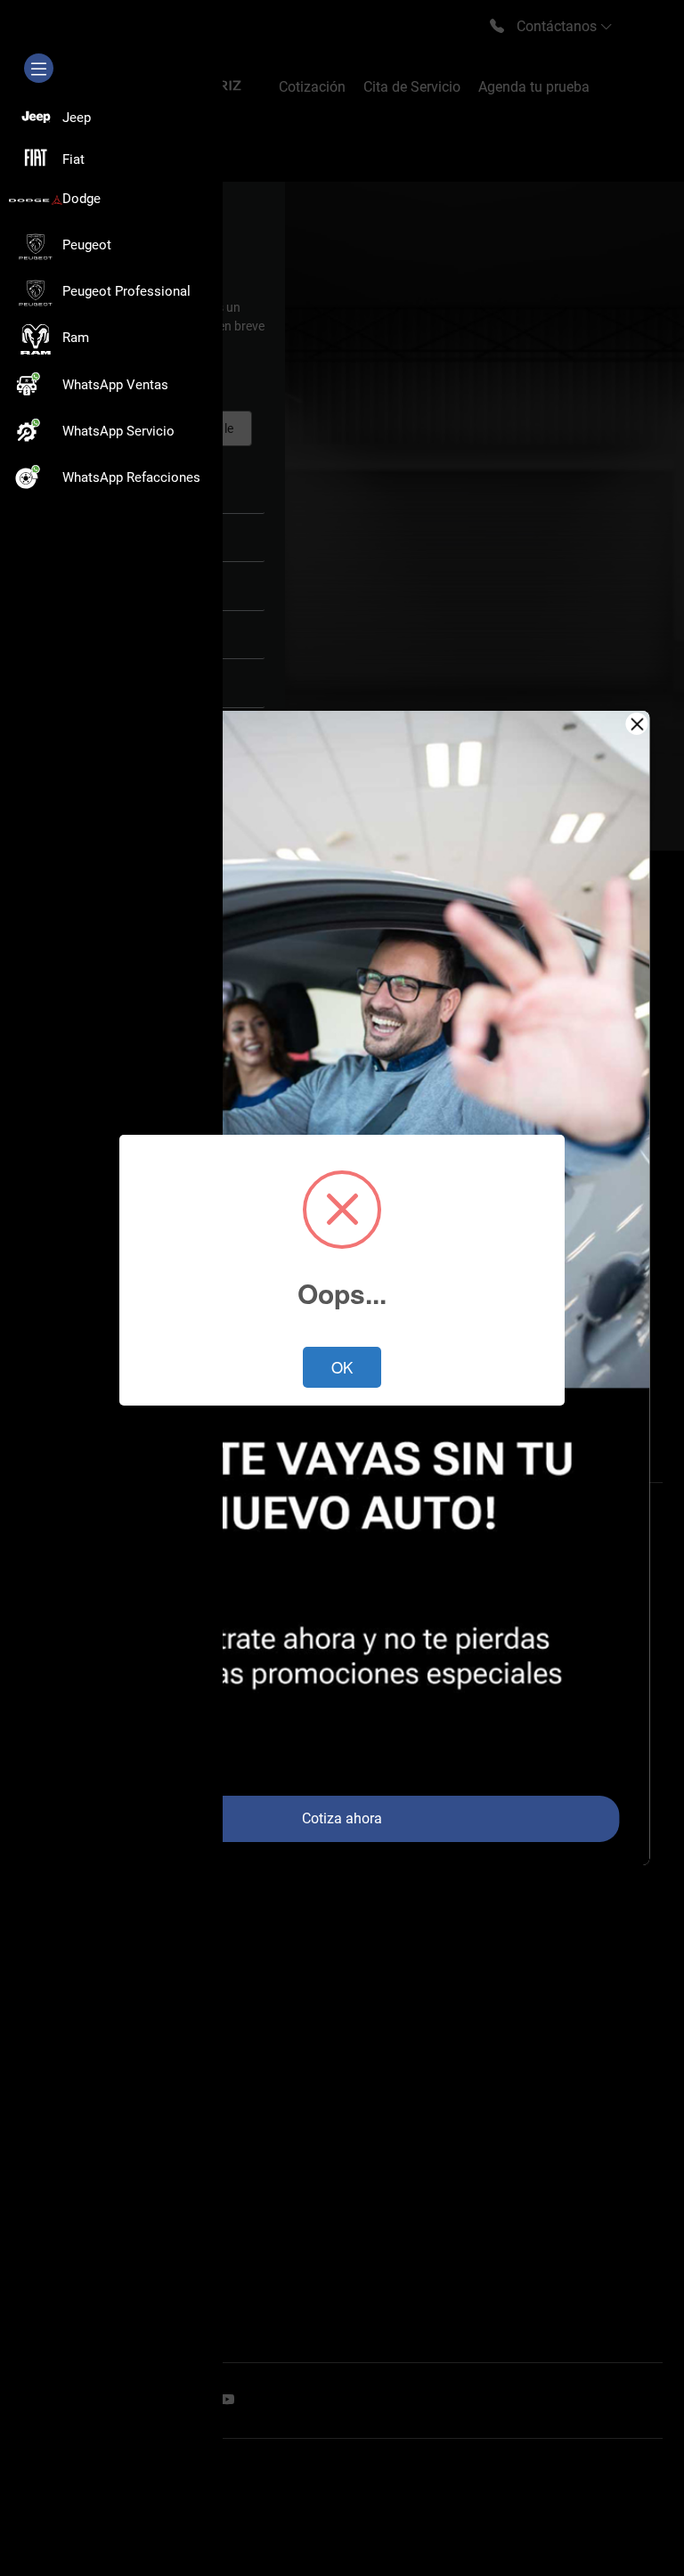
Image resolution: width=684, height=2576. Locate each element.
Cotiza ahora (342, 1818)
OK (342, 1367)
